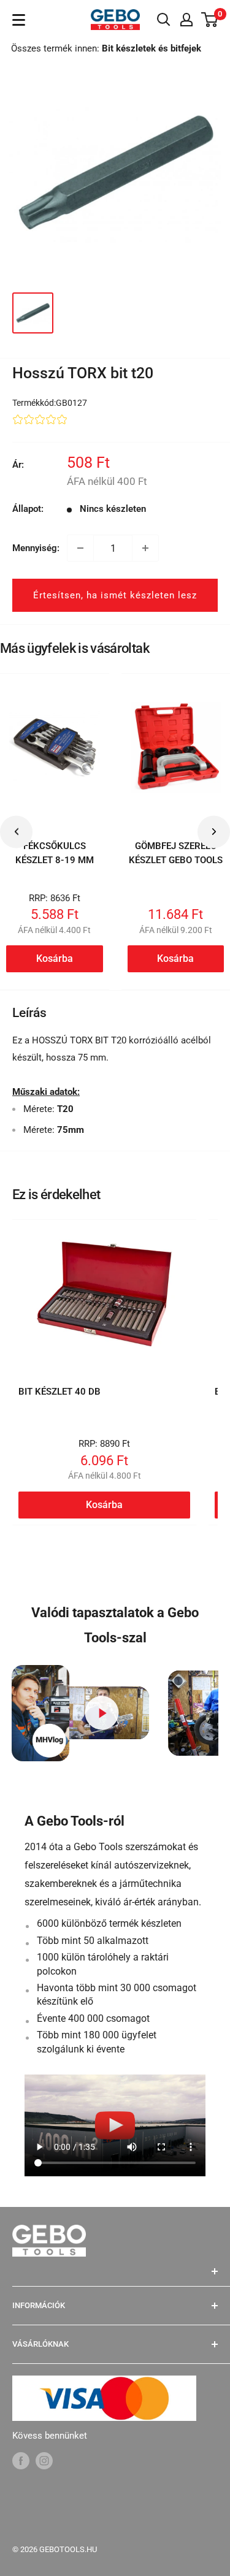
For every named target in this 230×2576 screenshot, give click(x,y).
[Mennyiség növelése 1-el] (145, 548)
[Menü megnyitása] (19, 20)
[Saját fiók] (186, 20)
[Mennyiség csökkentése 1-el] (80, 548)
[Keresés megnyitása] (164, 20)
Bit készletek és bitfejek (151, 48)
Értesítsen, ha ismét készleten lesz (115, 595)
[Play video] (102, 1713)
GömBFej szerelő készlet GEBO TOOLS (176, 853)
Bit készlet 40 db (59, 1392)
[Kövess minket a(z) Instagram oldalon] (44, 2460)
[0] (210, 20)
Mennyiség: (36, 548)
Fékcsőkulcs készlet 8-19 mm (55, 853)
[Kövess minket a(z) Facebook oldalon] (21, 2460)
